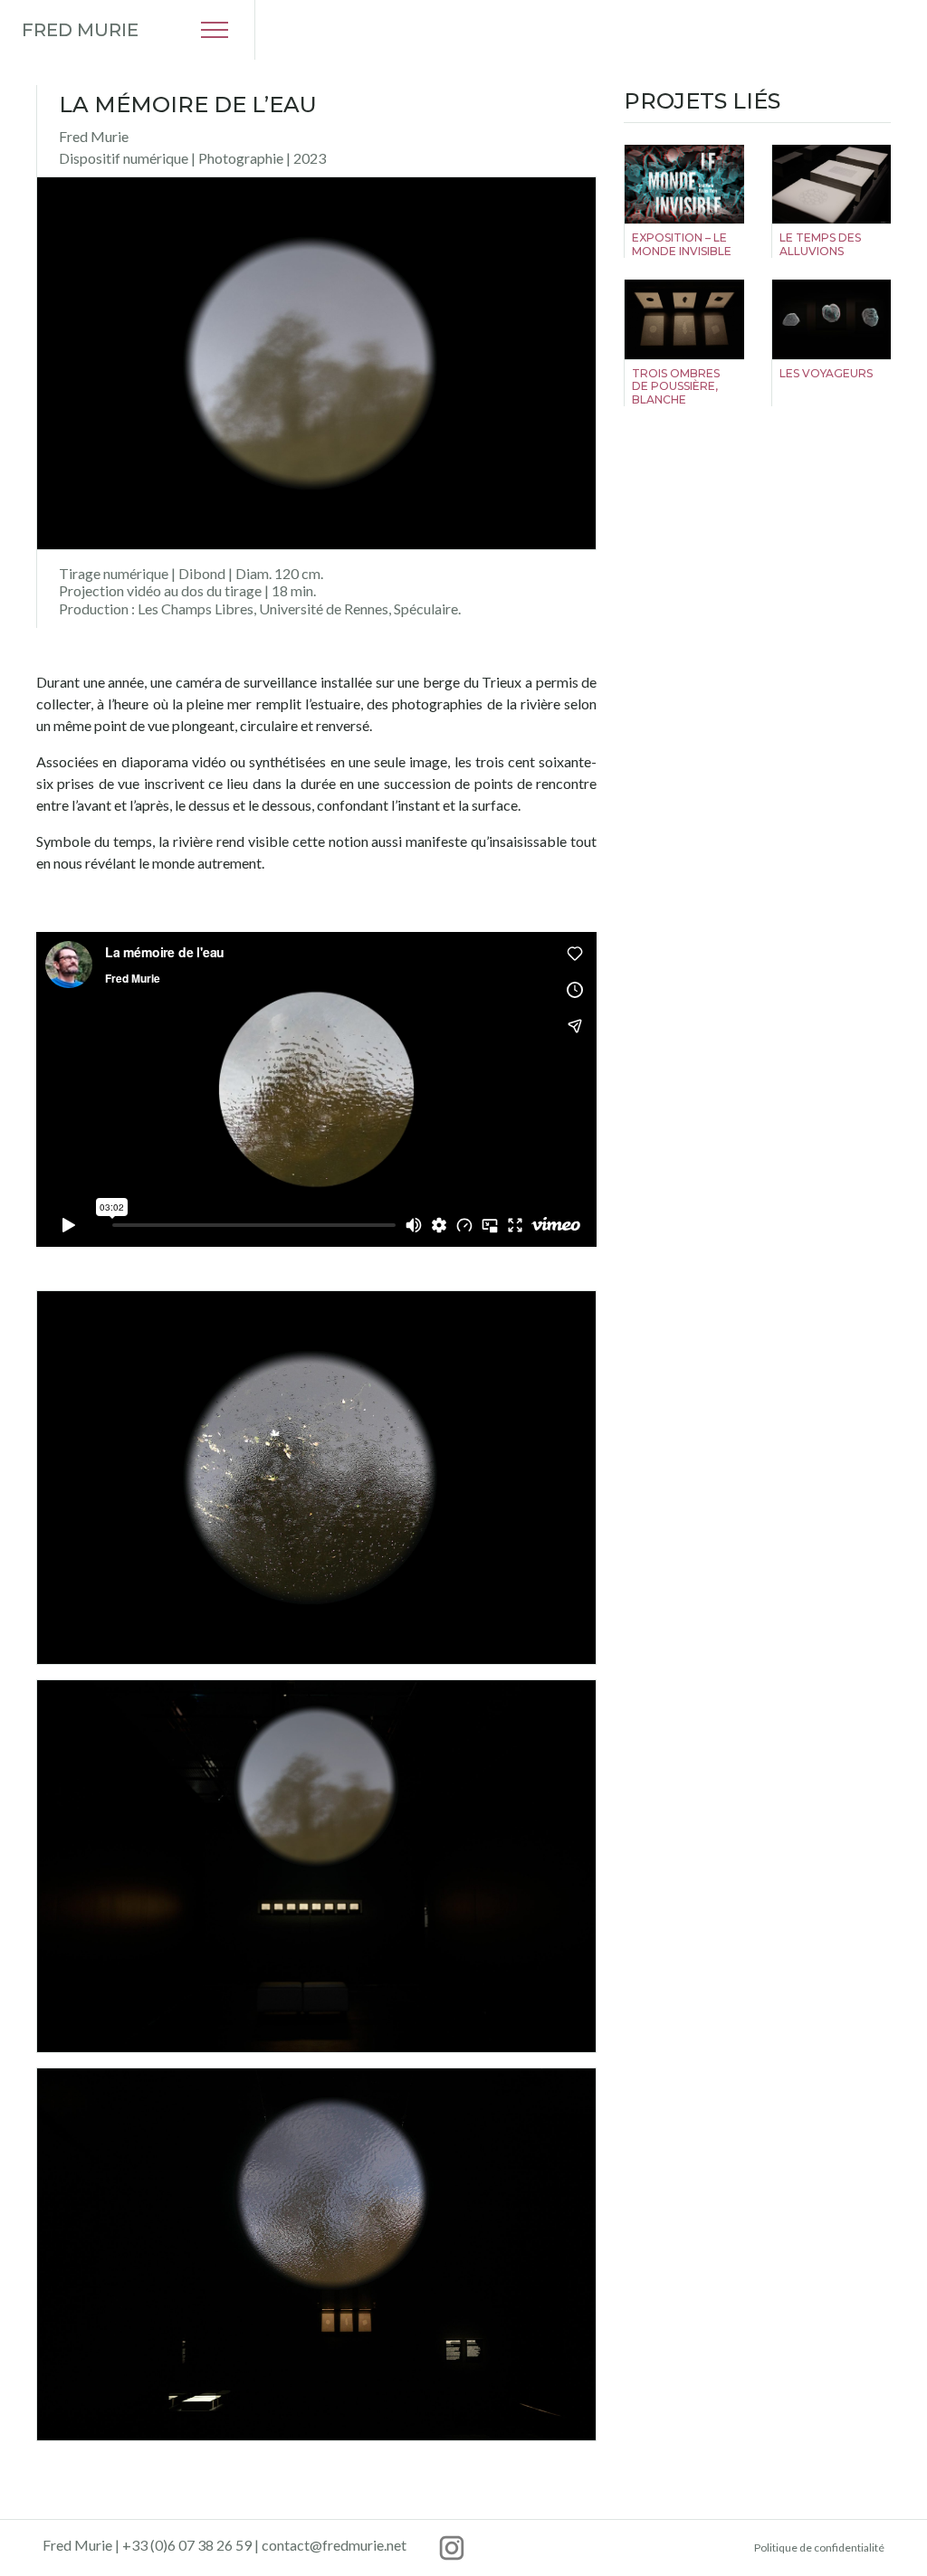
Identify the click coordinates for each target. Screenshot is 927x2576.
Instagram (452, 2548)
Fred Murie (80, 30)
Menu (215, 30)
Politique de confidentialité (819, 2547)
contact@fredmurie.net (334, 2545)
